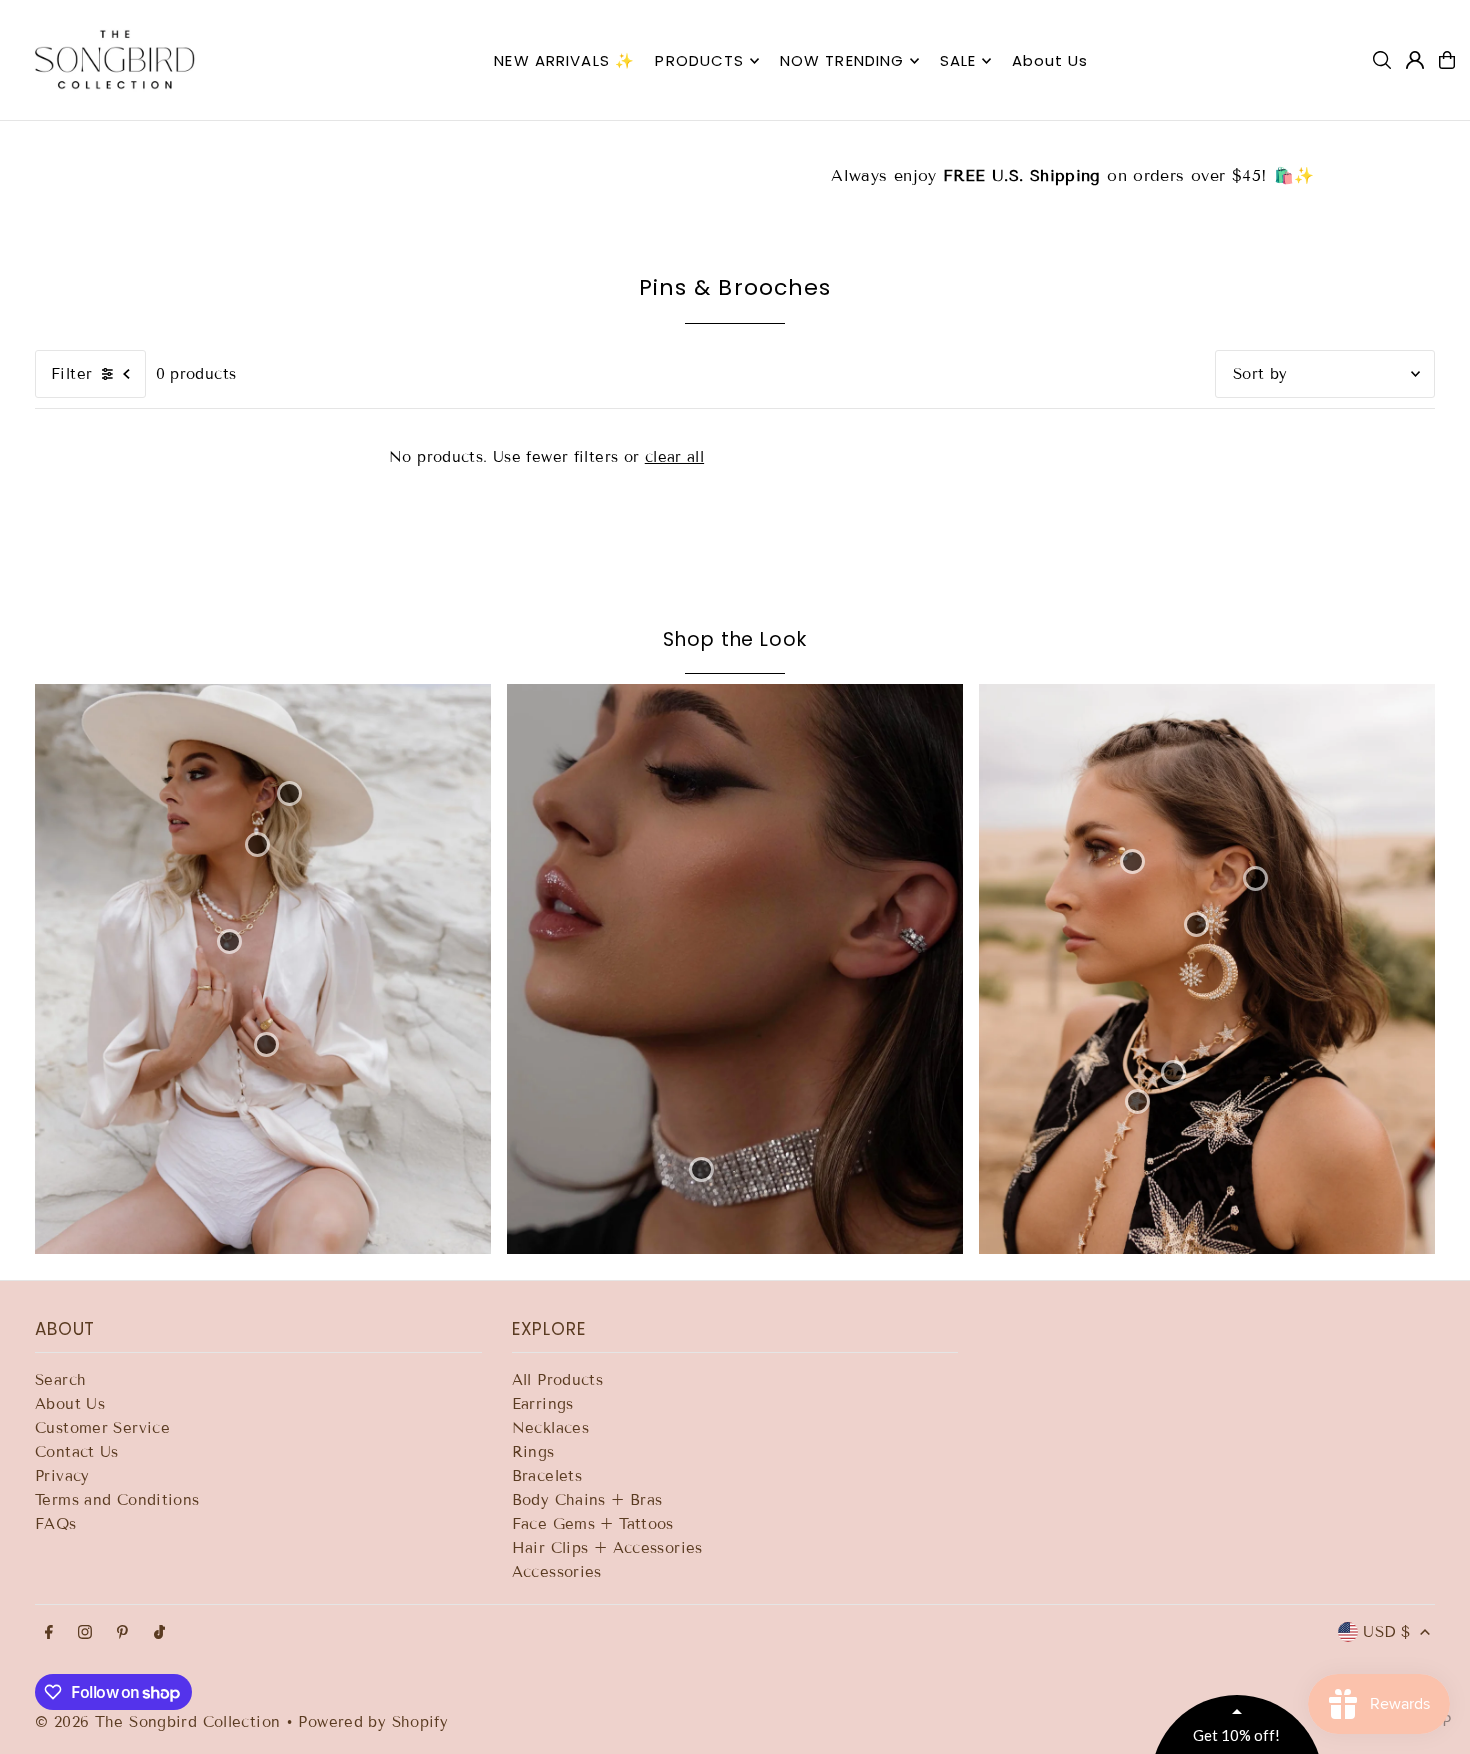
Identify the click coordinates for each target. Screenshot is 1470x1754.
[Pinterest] (122, 1633)
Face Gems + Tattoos (593, 1524)
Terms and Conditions (117, 1500)
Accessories (557, 1572)
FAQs (56, 1524)
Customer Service (102, 1428)
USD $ (1386, 1632)
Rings (533, 1452)
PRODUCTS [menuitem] (699, 60)
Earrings (543, 1404)
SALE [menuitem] (958, 60)
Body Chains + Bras (587, 1500)
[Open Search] (1382, 60)
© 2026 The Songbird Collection (160, 1722)
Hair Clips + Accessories (607, 1548)
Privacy (62, 1476)
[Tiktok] (159, 1633)
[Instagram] (85, 1633)
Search (60, 1380)
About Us (70, 1404)
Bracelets (547, 1476)
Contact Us (77, 1452)
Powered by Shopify (373, 1722)
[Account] (1415, 60)
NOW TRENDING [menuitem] (842, 60)
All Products (558, 1380)
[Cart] (1447, 60)
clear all (674, 457)
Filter (71, 374)
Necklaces (550, 1428)
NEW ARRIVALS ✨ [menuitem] (564, 60)
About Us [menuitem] (1050, 60)
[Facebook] (49, 1633)
